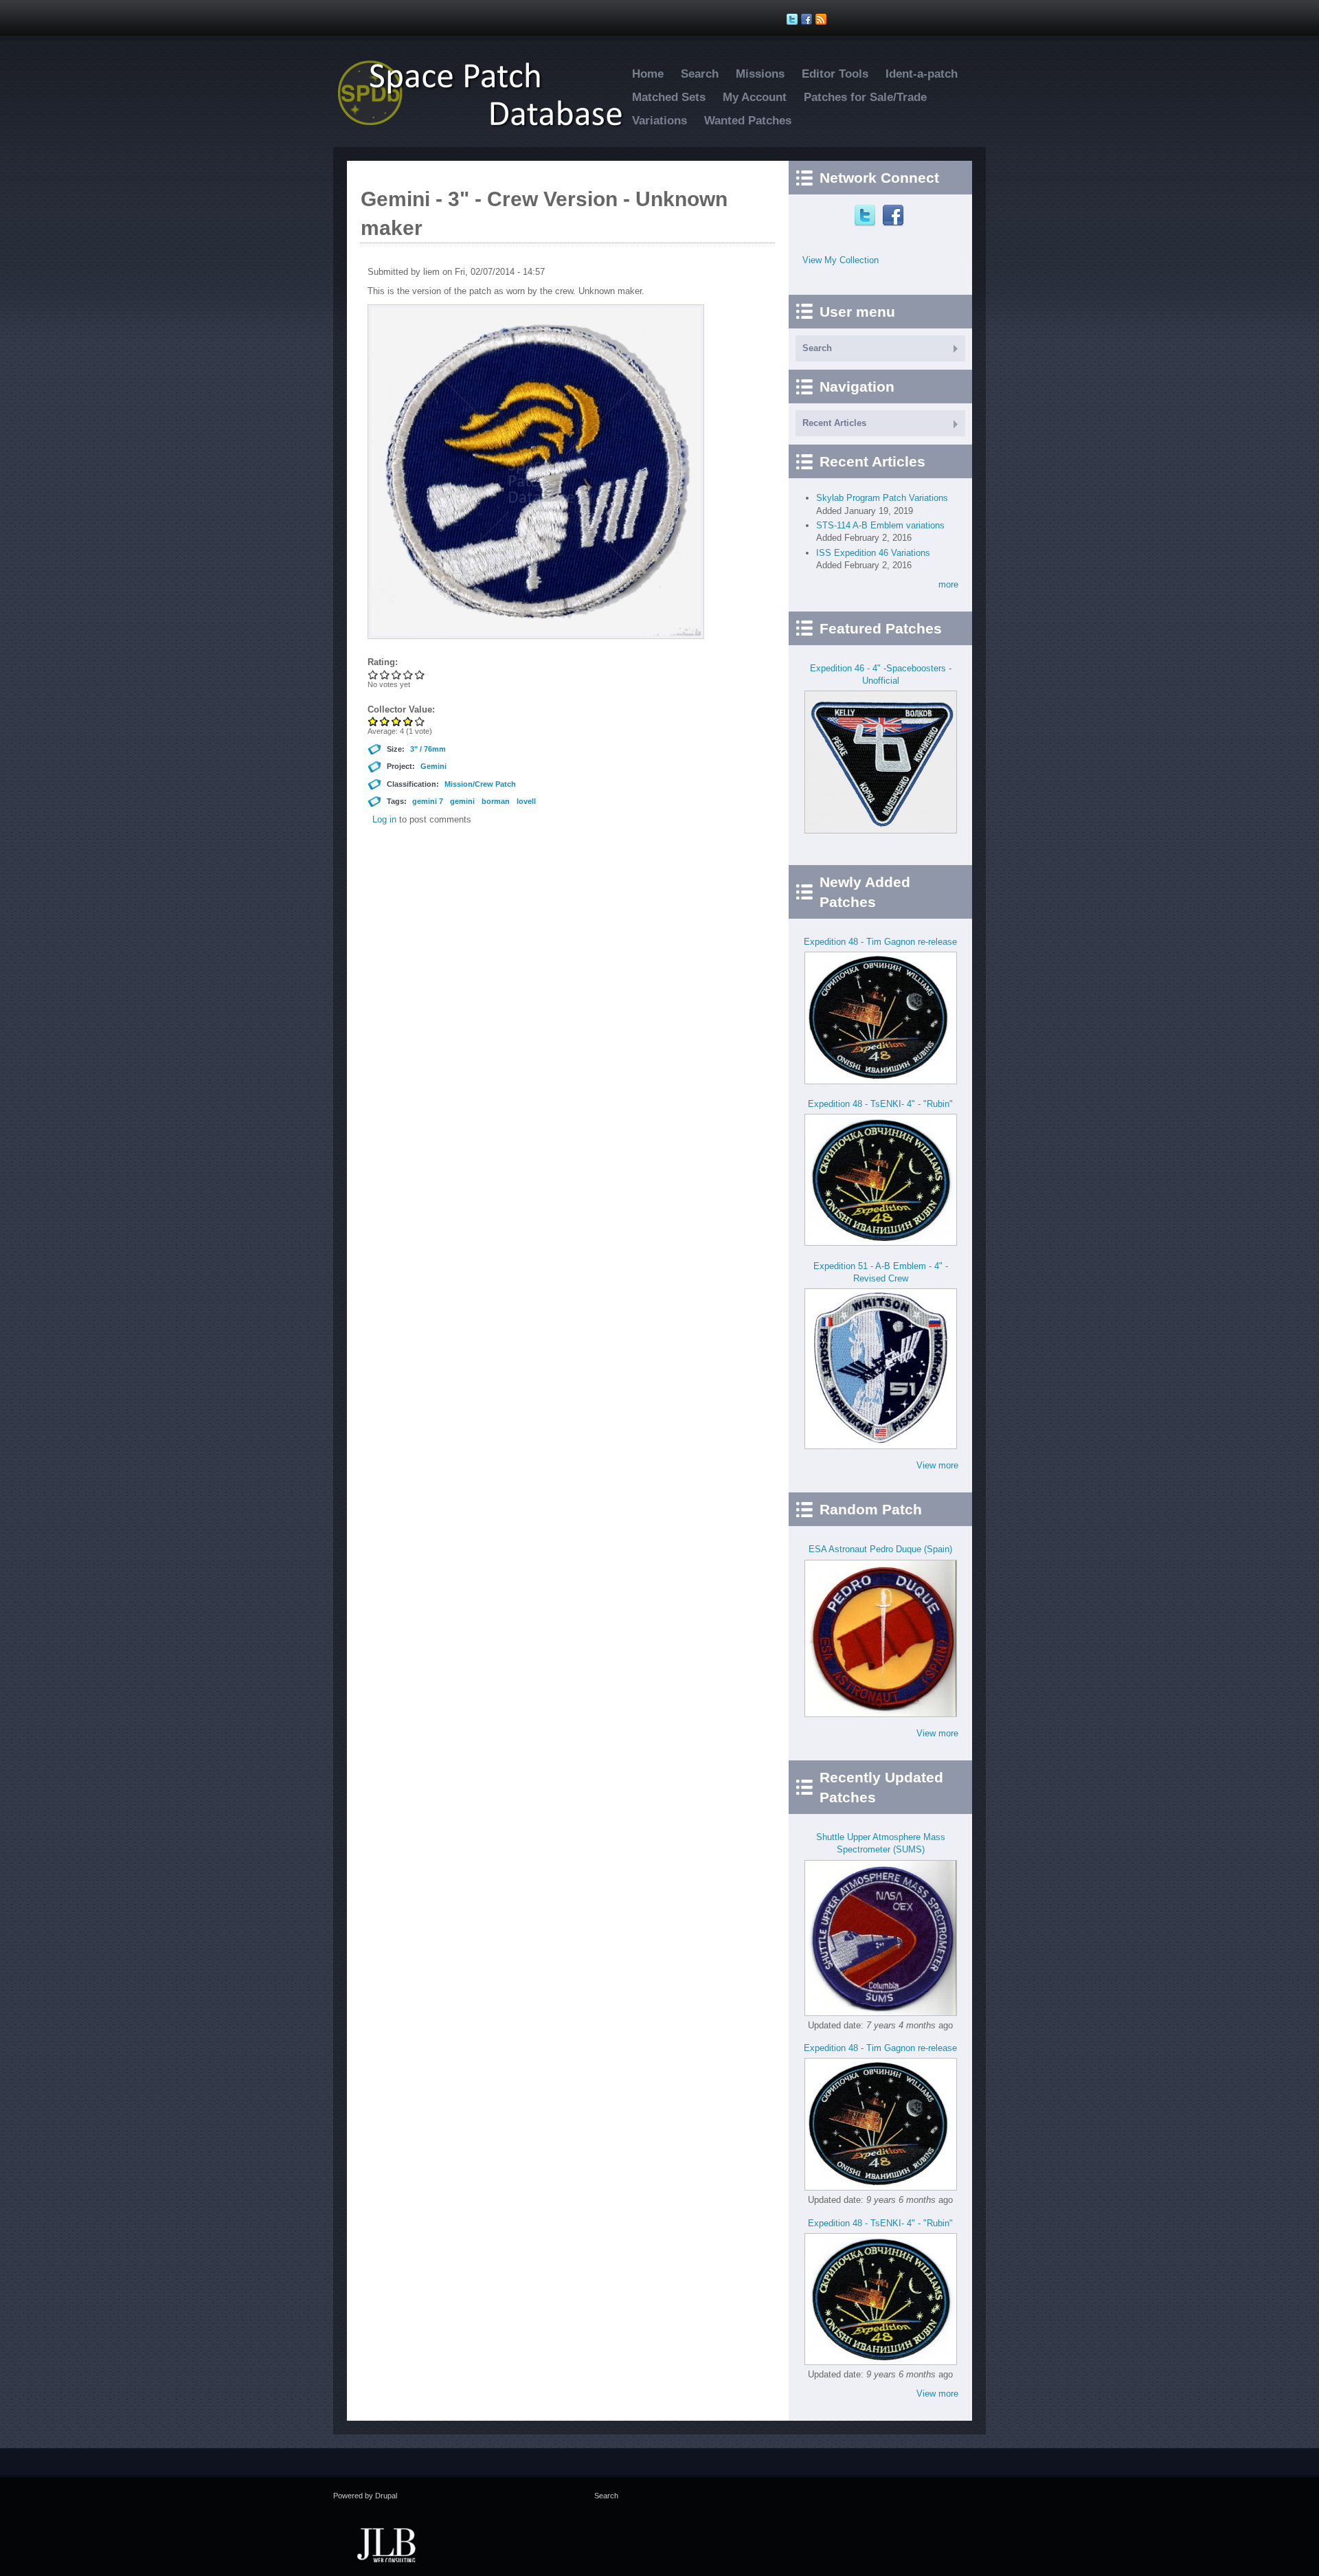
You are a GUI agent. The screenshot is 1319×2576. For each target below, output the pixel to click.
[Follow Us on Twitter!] (794, 19)
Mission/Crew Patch (480, 784)
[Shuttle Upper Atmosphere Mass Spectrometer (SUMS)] (881, 2013)
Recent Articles (834, 423)
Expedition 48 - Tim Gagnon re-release (880, 942)
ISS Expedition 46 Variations (873, 553)
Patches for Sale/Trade (865, 97)
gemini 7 (428, 801)
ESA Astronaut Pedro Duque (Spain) (880, 1549)
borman (496, 801)
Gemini (433, 766)
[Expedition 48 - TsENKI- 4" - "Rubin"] (881, 1243)
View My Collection (841, 260)
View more (937, 1465)
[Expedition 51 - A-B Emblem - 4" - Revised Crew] (881, 1446)
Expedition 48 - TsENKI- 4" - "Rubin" (880, 1104)
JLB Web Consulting (386, 2544)
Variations (659, 121)
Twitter (867, 216)
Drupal (386, 2496)
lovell (526, 801)
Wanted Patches (748, 121)
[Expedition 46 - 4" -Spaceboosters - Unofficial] (881, 830)
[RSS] (823, 19)
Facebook (895, 216)
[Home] (488, 126)
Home (648, 74)
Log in (384, 819)
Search (700, 74)
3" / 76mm (428, 749)
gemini (462, 801)
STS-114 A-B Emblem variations (880, 525)
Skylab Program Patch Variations (882, 498)
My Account (755, 97)
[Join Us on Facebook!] (808, 19)
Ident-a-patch (922, 74)
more (948, 584)
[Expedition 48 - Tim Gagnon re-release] (881, 1081)
